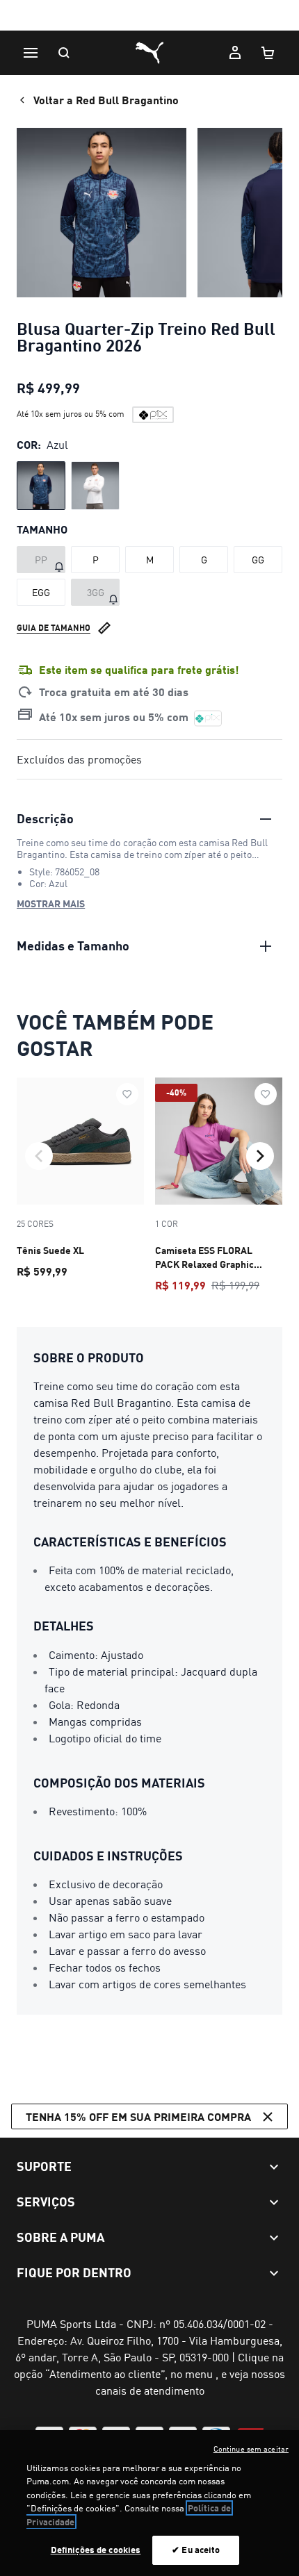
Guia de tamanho (54, 628)
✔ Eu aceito (196, 2550)
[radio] (41, 486)
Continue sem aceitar (251, 2449)
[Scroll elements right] (260, 1156)
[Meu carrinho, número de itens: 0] (268, 53)
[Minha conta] (235, 53)
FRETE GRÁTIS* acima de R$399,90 (149, 16)
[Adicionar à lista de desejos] (127, 1094)
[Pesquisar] (64, 53)
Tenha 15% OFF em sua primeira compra (138, 2116)
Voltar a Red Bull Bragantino (106, 100)
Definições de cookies (96, 2550)
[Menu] (31, 53)
